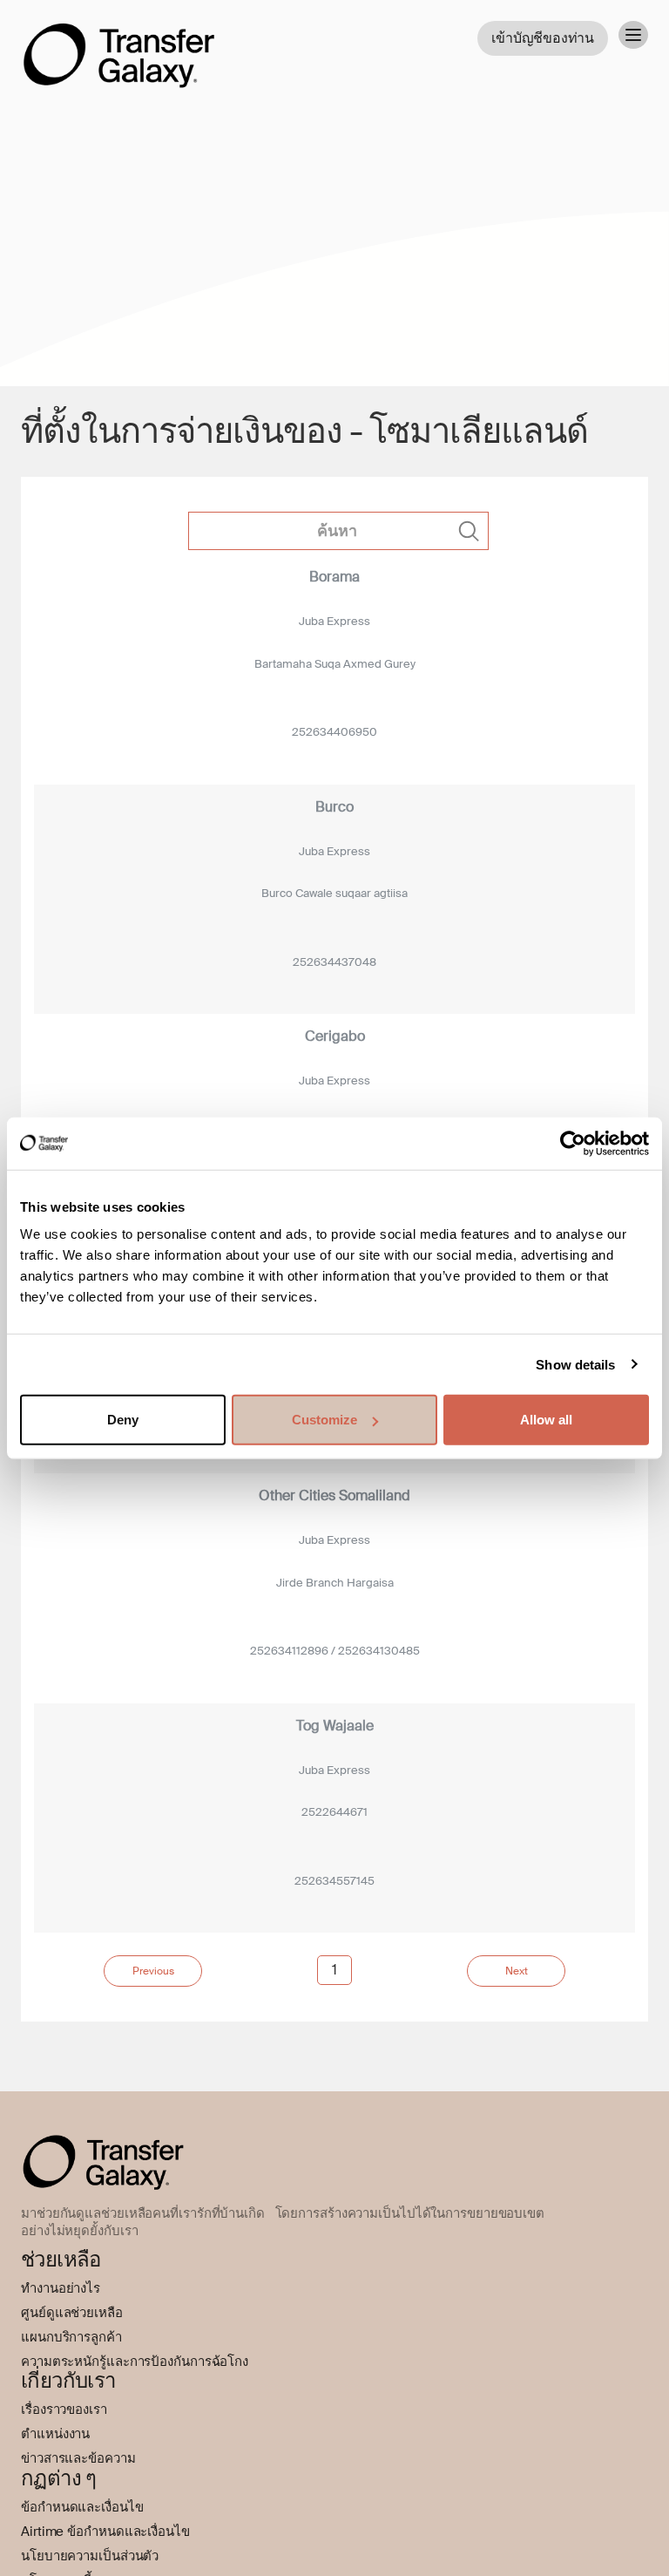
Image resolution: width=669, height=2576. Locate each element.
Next (517, 1971)
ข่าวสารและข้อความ (78, 2458)
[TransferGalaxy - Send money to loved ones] (119, 43)
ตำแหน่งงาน (55, 2434)
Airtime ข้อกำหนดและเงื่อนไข (105, 2532)
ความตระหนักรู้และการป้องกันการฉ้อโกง (135, 2362)
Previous (153, 1971)
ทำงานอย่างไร (61, 2288)
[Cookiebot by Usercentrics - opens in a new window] (573, 1143)
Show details (575, 1364)
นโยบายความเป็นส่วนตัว (90, 2556)
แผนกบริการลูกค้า (71, 2337)
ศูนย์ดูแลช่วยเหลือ (72, 2313)
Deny (123, 1420)
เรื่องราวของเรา (64, 2409)
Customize (324, 1420)
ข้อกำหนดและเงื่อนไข (82, 2507)
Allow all (546, 1420)
